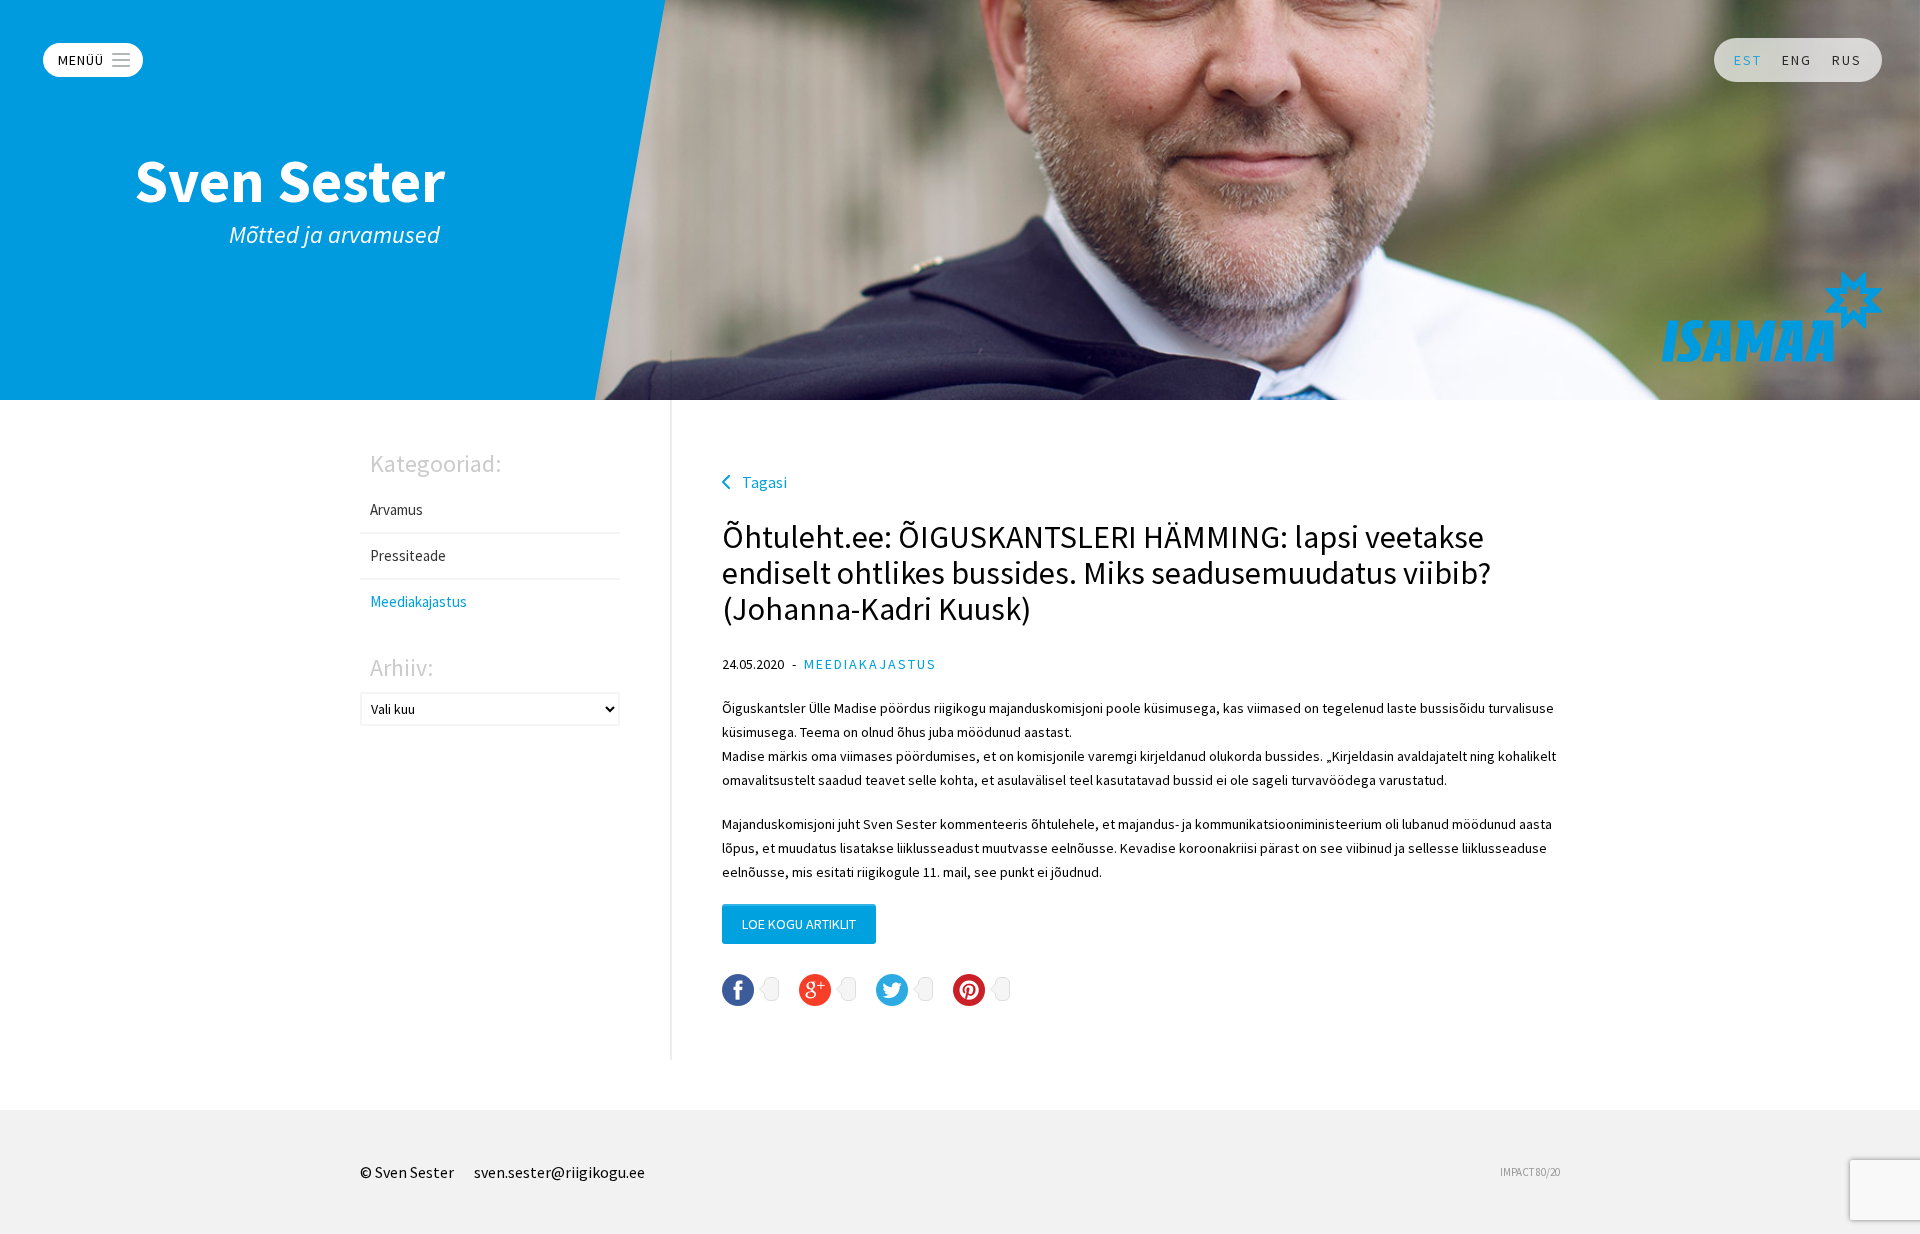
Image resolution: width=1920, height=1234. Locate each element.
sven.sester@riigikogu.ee (559, 1172)
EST (1748, 60)
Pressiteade (408, 555)
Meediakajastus (418, 601)
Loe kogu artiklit (799, 924)
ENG (1797, 60)
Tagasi (764, 482)
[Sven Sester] (1772, 317)
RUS (1847, 60)
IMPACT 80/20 (1530, 1172)
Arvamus (396, 509)
